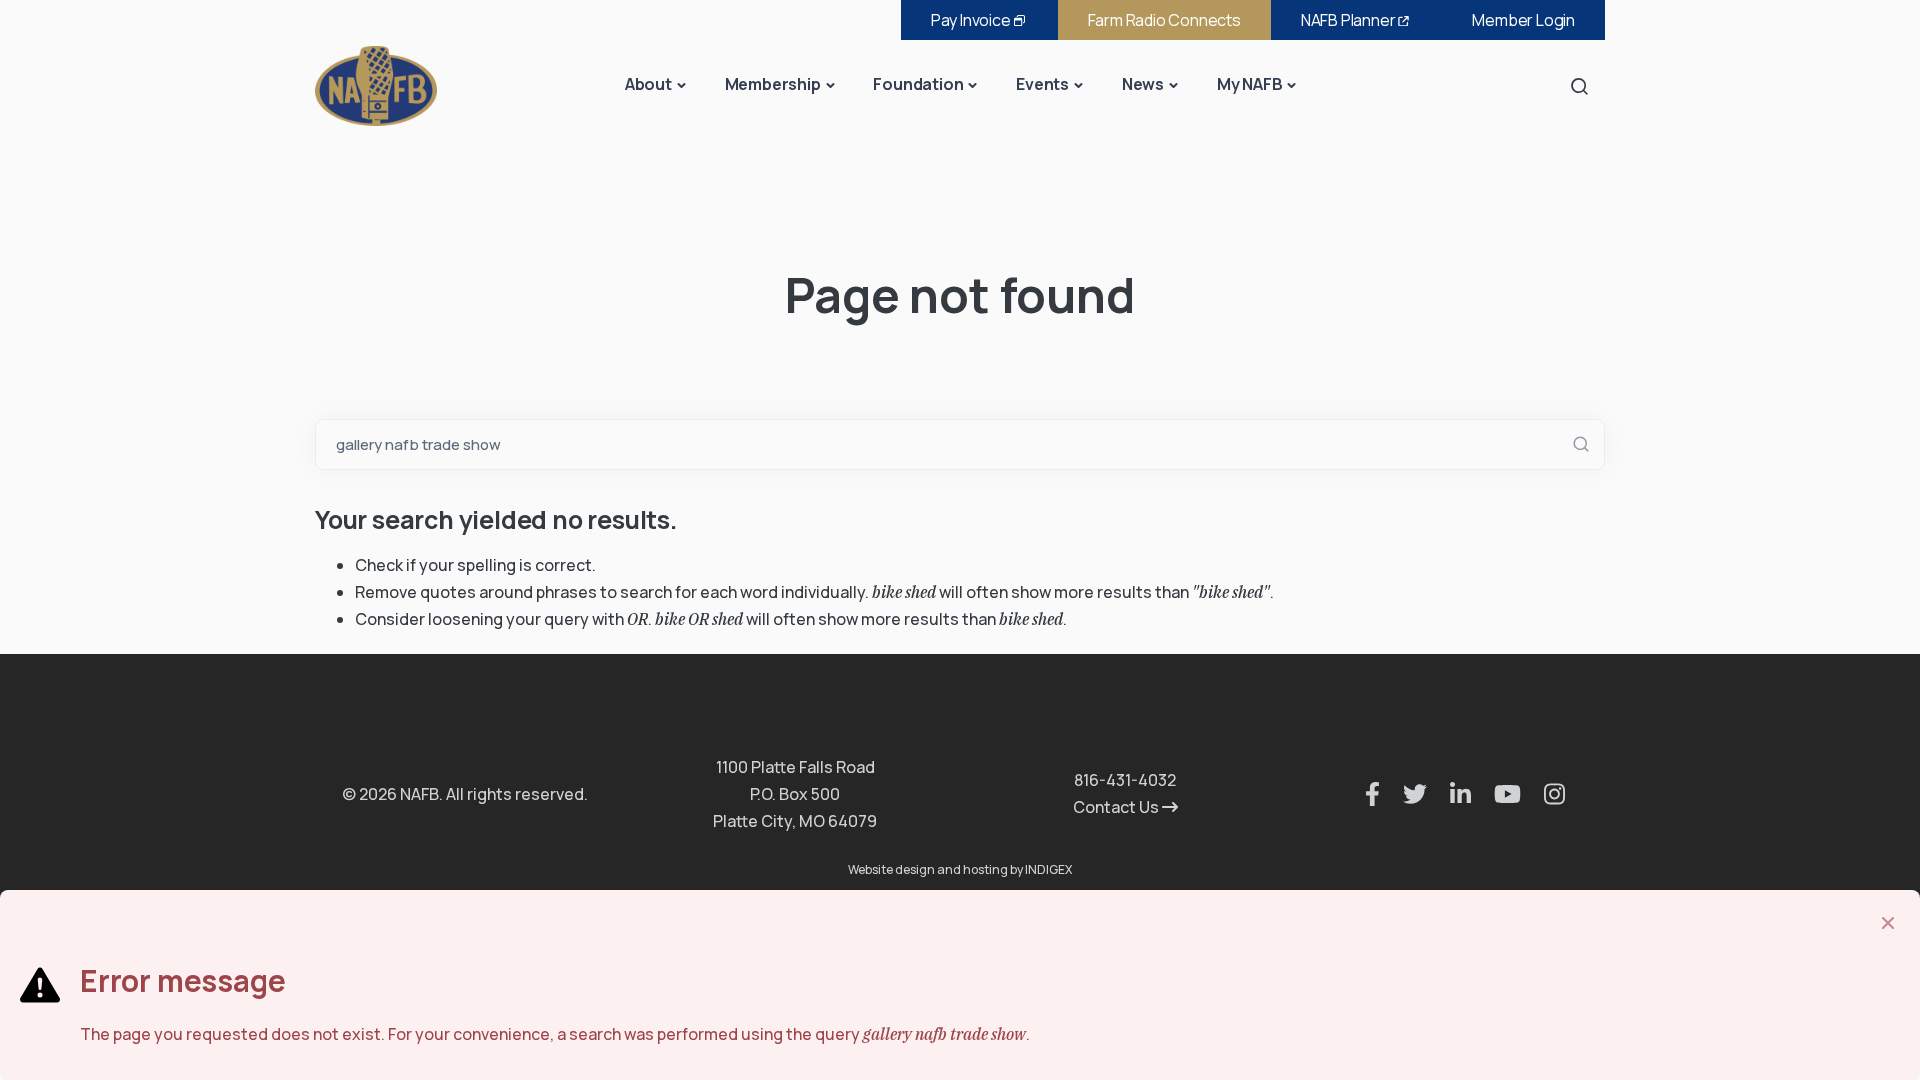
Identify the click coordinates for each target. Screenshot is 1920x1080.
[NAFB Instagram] (1544, 794)
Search (1585, 85)
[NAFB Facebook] (1362, 794)
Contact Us (1117, 807)
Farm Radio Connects (1164, 20)
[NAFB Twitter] (1405, 794)
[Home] (376, 84)
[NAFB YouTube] (1497, 794)
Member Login (1523, 20)
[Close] (1888, 923)
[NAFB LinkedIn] (1450, 794)
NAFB (1348, 20)
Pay (971, 20)
